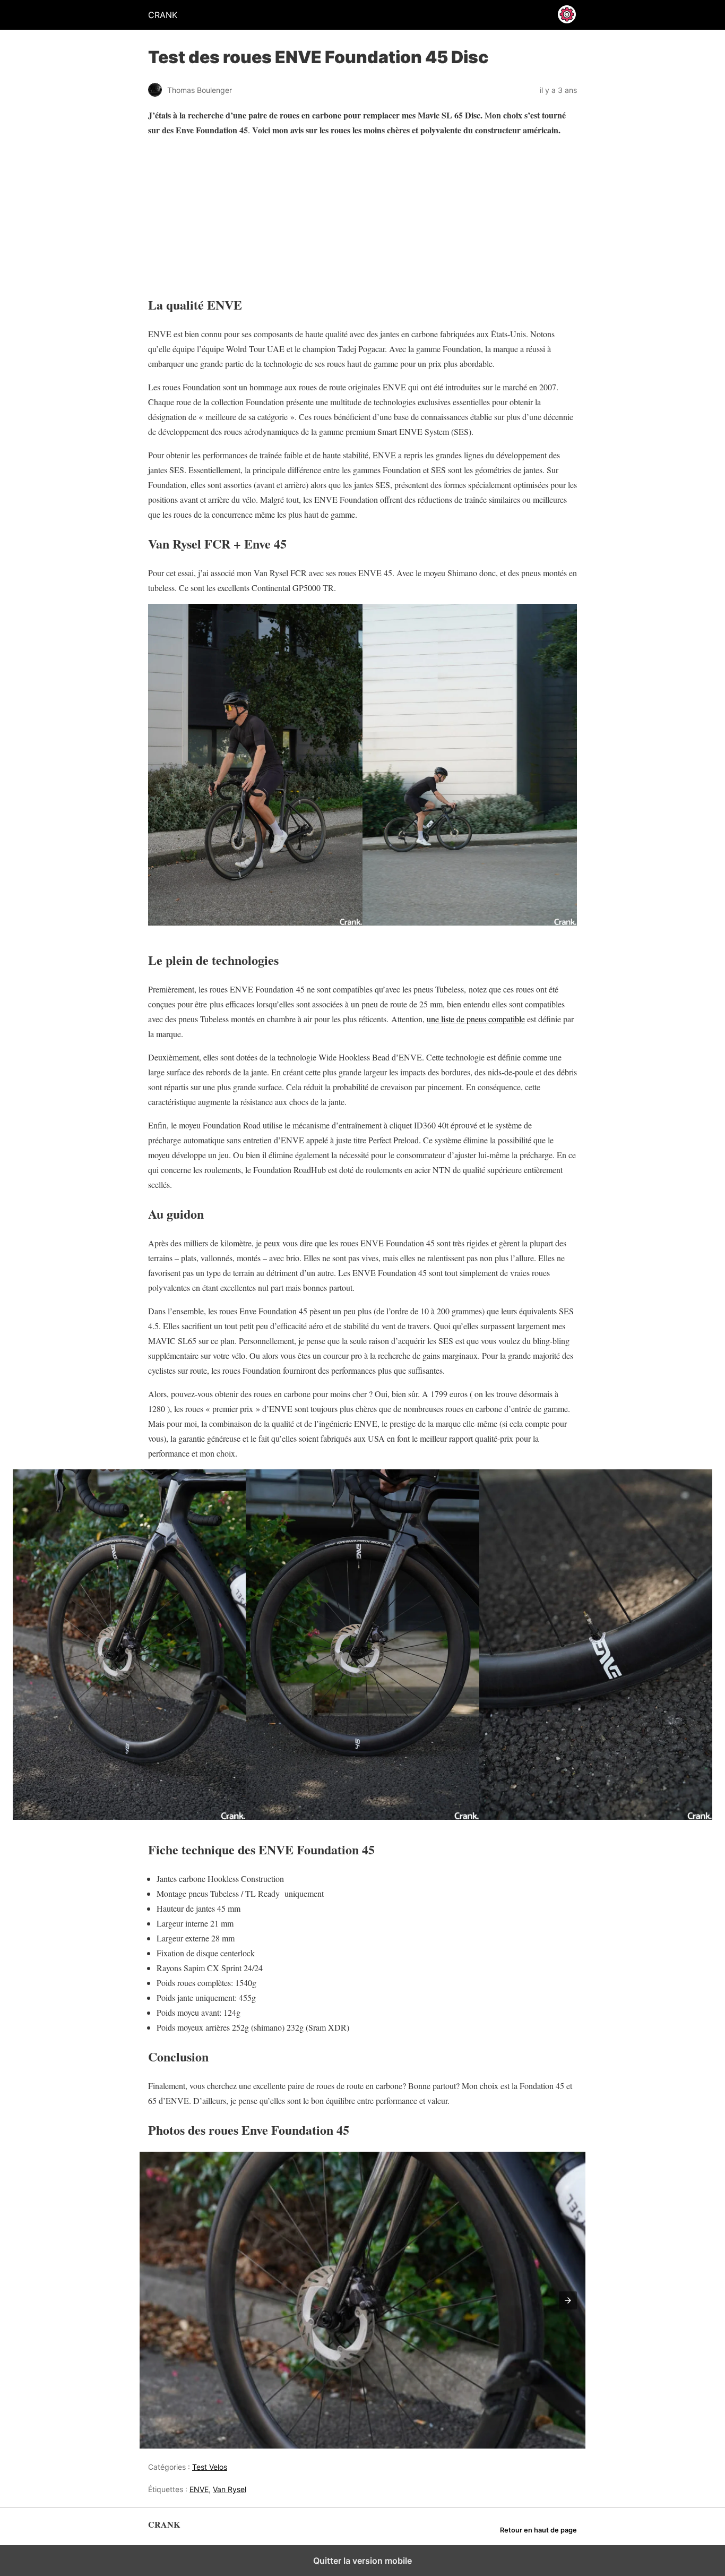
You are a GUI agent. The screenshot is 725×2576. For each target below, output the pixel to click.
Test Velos (210, 2467)
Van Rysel (230, 2489)
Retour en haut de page (538, 2530)
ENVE (199, 2489)
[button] (568, 2300)
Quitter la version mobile (362, 2561)
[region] (214, 212)
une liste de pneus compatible (476, 1019)
